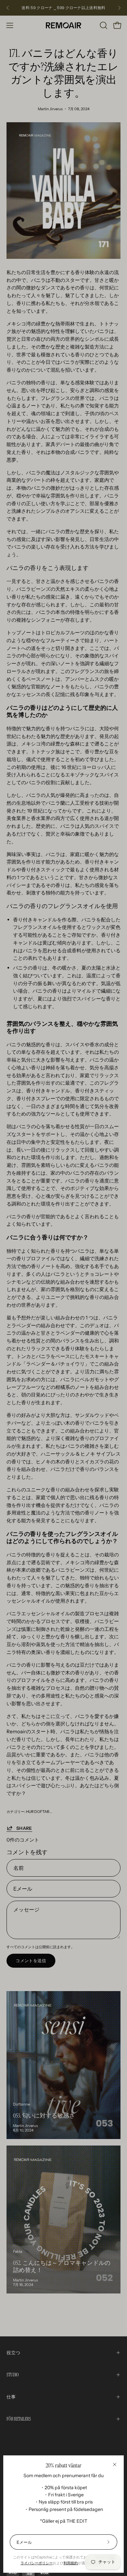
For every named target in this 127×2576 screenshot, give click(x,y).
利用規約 (71, 2563)
